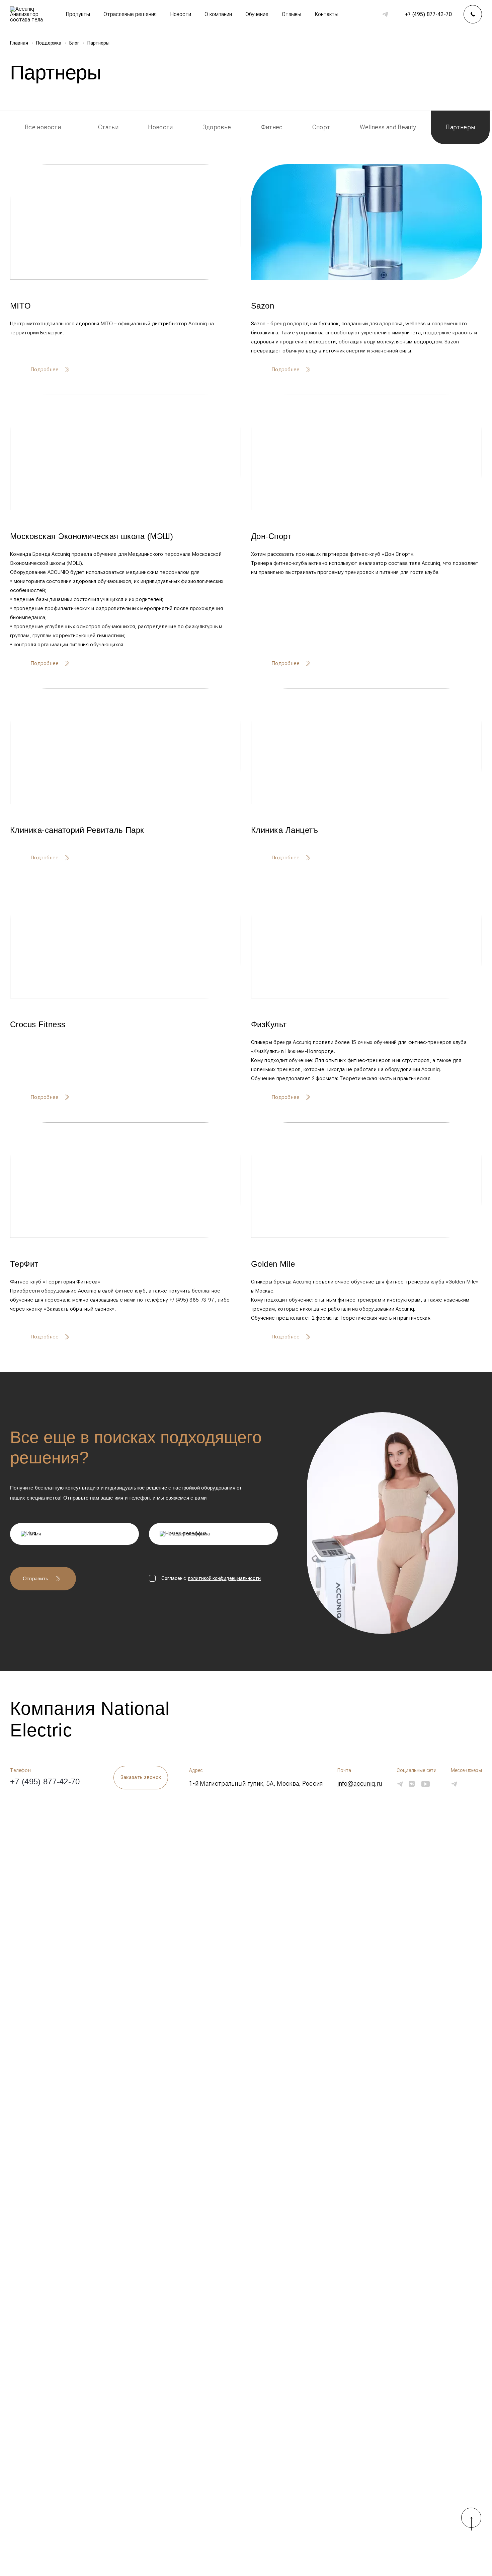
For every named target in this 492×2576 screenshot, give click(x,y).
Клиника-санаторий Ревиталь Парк (77, 830)
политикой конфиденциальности (224, 1578)
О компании (218, 14)
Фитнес (272, 127)
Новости (181, 14)
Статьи (108, 127)
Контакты (326, 14)
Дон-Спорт (271, 536)
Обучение (257, 14)
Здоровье (217, 127)
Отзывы (292, 14)
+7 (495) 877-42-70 (428, 14)
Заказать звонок (141, 1777)
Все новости (43, 127)
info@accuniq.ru (360, 1784)
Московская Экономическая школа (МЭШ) (92, 536)
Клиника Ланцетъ (284, 830)
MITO (21, 306)
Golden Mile (273, 1264)
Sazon (263, 306)
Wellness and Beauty (388, 127)
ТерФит (24, 1264)
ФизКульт (269, 1024)
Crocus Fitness (38, 1024)
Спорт (321, 127)
